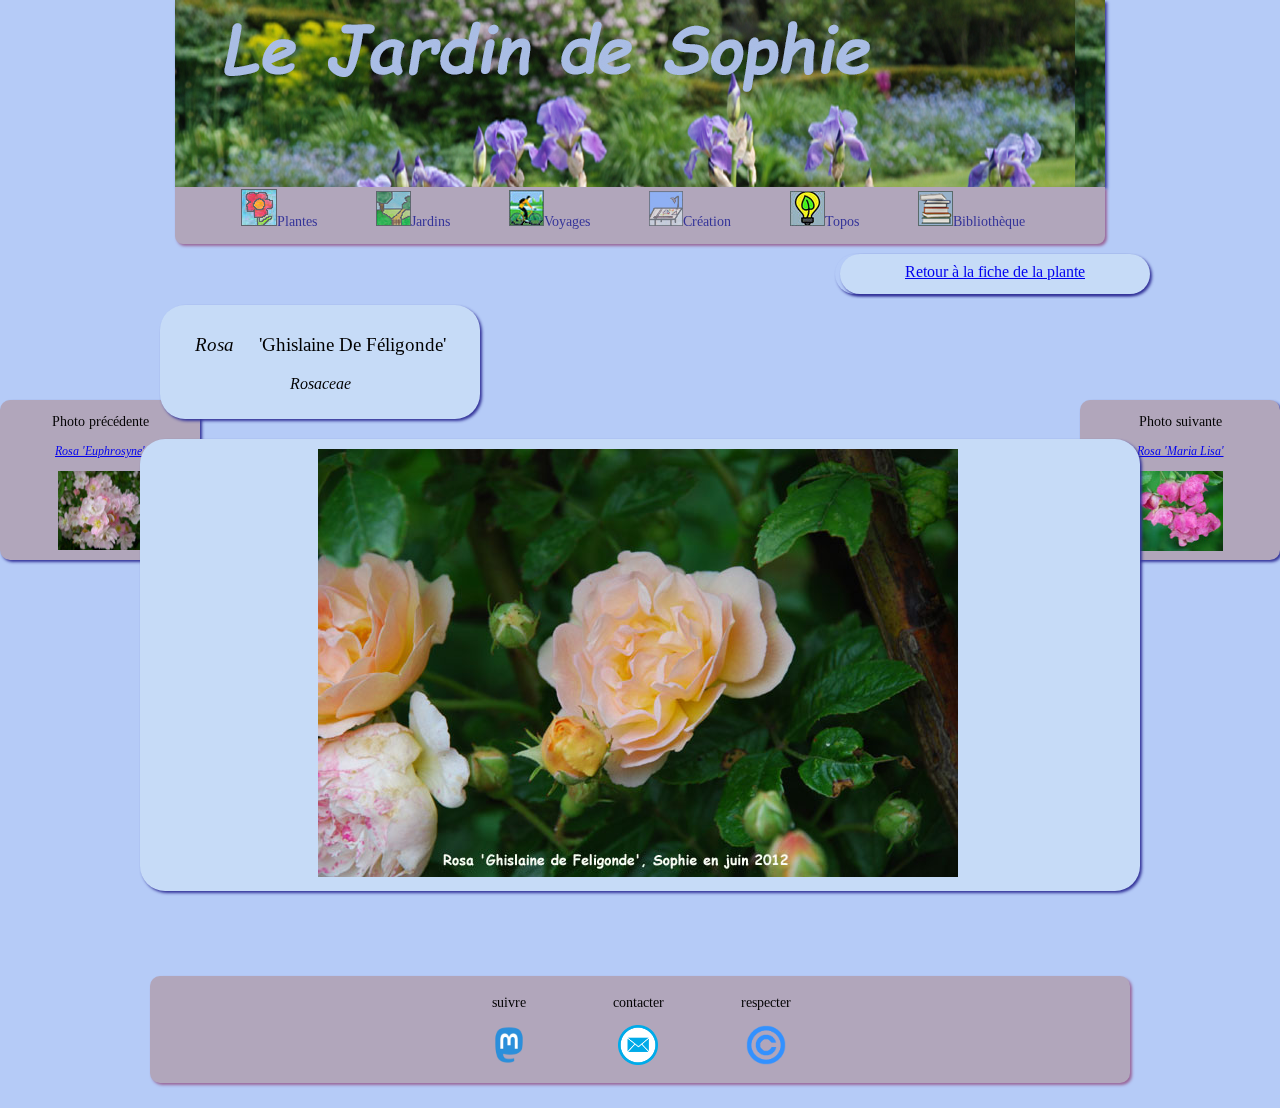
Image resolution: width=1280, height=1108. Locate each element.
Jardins (430, 221)
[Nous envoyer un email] (638, 1047)
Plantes (297, 221)
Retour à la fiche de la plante (995, 271)
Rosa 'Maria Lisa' (1180, 451)
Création (707, 221)
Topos (842, 221)
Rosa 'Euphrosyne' (100, 451)
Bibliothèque (989, 221)
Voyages (567, 221)
